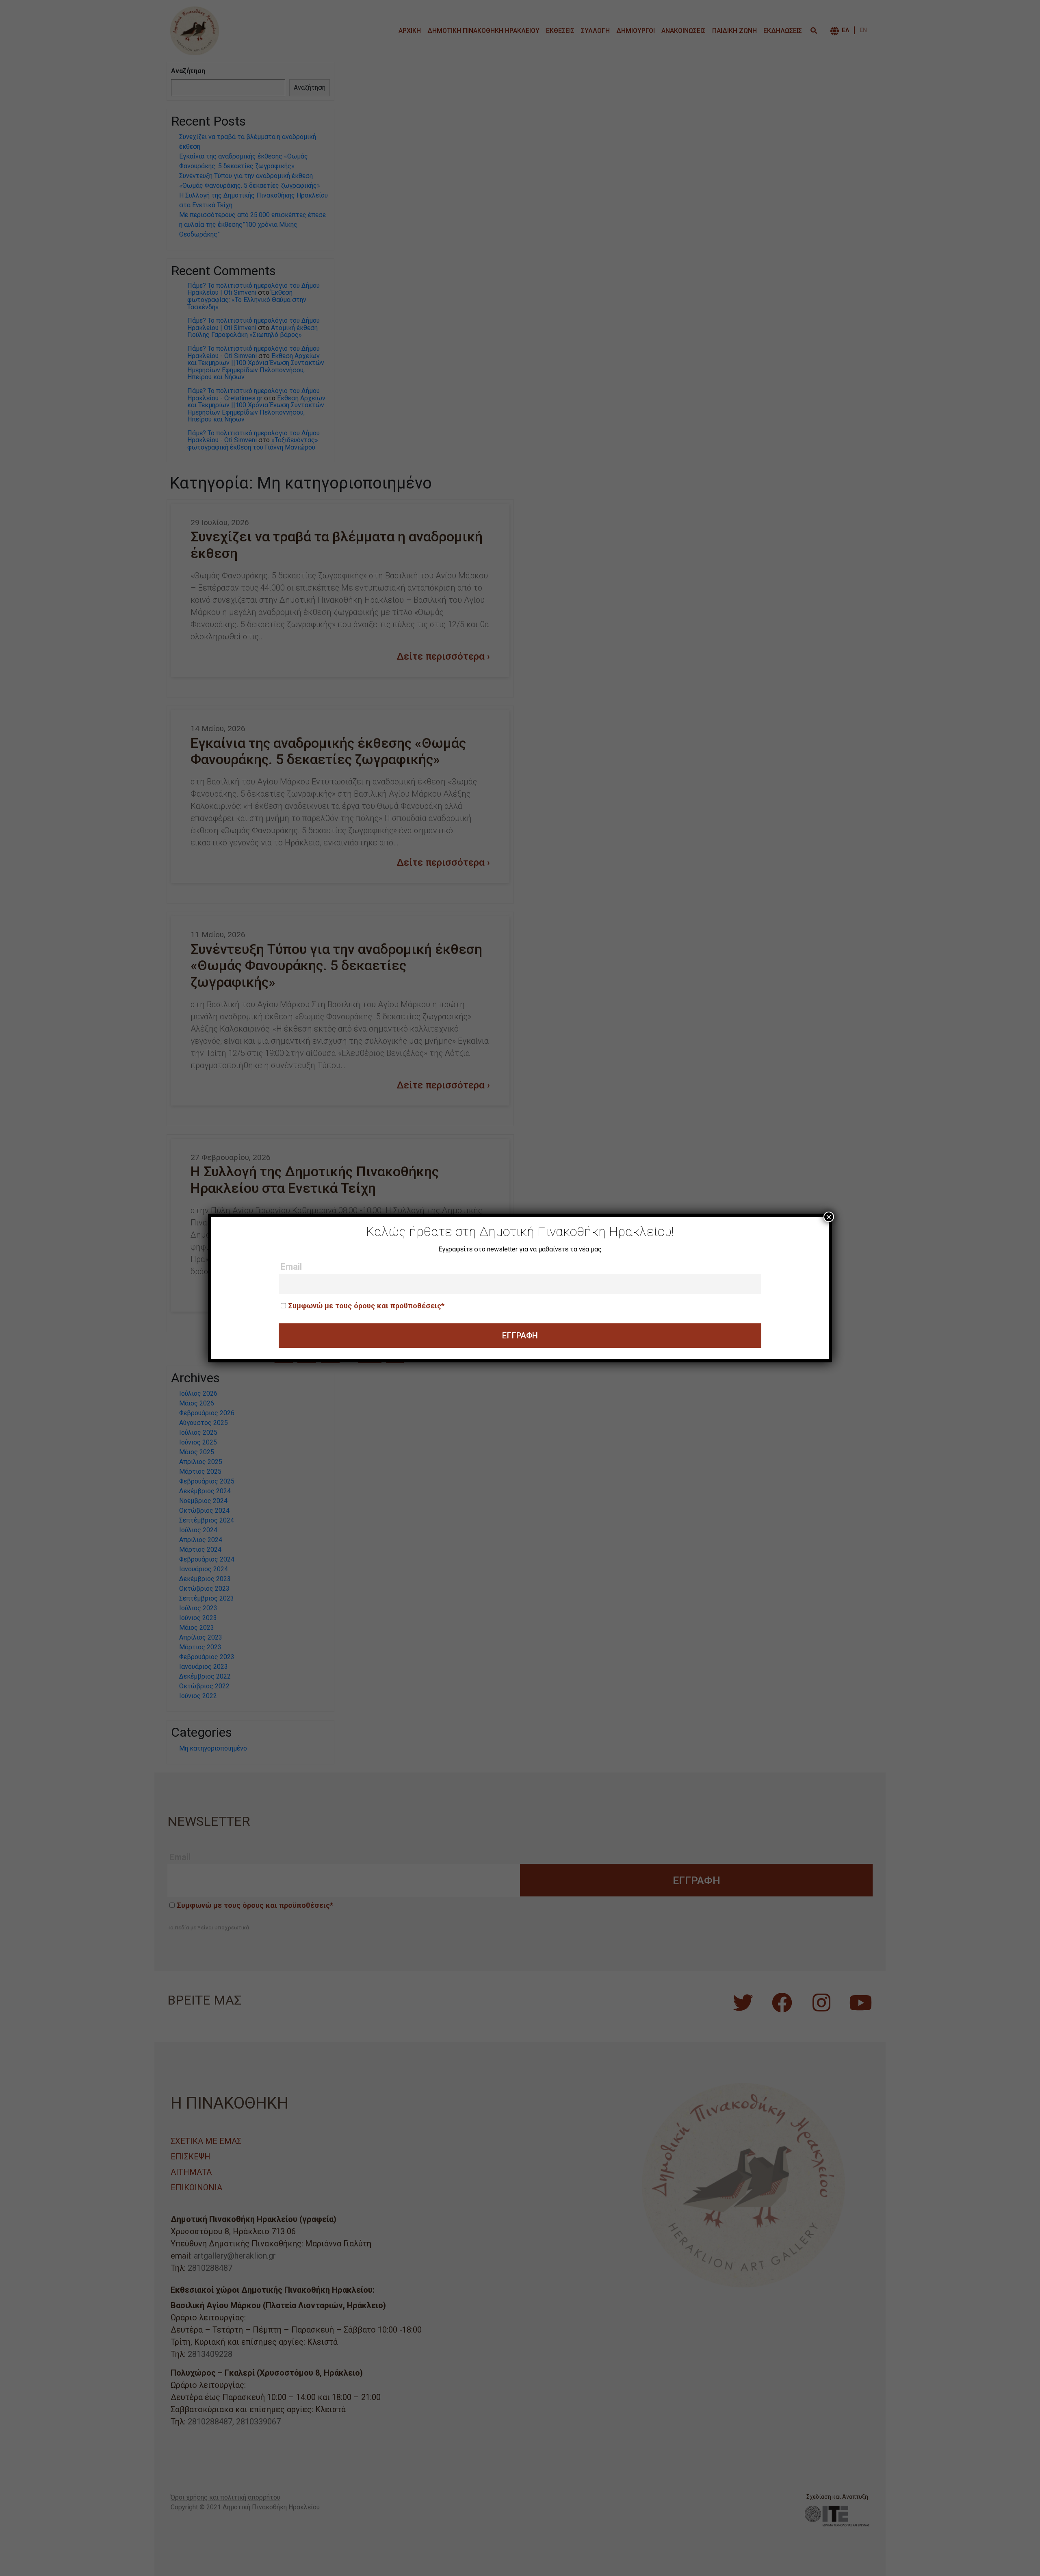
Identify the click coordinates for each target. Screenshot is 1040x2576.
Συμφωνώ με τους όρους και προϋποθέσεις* (366, 1306)
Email (291, 1267)
